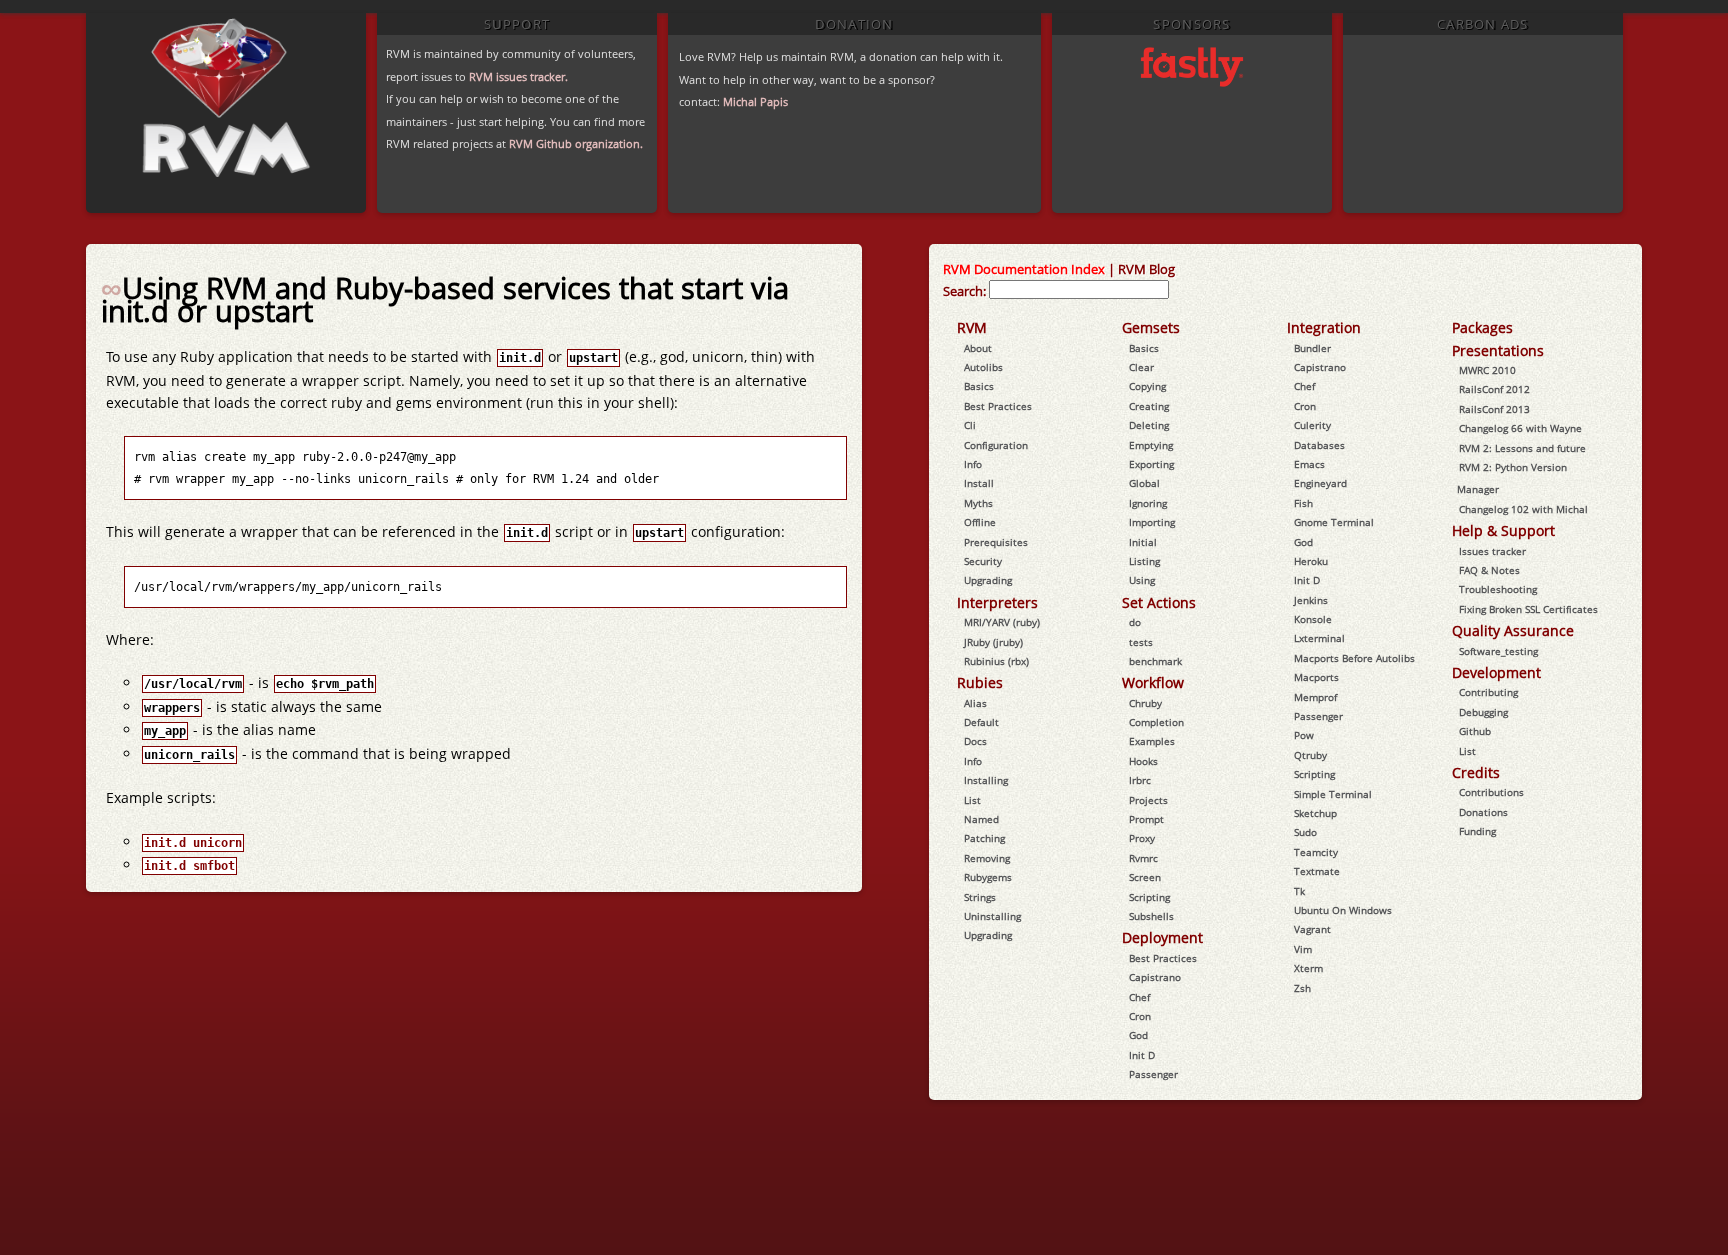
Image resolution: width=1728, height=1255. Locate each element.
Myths (978, 503)
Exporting (1151, 464)
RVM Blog (1146, 269)
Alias (975, 703)
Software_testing (1498, 651)
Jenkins (1311, 600)
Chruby (1145, 703)
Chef (1139, 997)
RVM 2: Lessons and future (1522, 448)
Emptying (1151, 445)
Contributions (1491, 792)
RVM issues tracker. (518, 76)
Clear (1141, 367)
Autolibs (983, 367)
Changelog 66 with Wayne (1520, 428)
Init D (1142, 1055)
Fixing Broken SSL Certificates (1528, 609)
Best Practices (998, 406)
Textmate (1317, 871)
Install (979, 483)
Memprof (1315, 697)
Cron (1140, 1016)
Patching (984, 838)
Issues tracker (1492, 551)
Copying (1147, 386)
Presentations (1498, 350)
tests (1141, 642)
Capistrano (1155, 977)
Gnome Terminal (1334, 522)
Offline (980, 522)
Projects (1148, 800)
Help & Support (1503, 530)
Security (983, 561)
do (1135, 622)
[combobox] (1079, 289)
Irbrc (1140, 780)
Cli (970, 425)
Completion (1156, 722)
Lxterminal (1319, 638)
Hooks (1143, 761)
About (978, 348)
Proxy (1142, 838)
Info (973, 464)
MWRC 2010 (1487, 370)
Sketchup (1315, 813)
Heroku (1311, 561)
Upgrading (988, 580)
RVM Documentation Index (1024, 269)
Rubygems (988, 877)
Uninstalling (992, 916)
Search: (964, 291)
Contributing (1488, 692)
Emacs (1309, 464)
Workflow (1153, 682)
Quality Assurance (1513, 630)
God (1138, 1035)
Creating (1149, 406)
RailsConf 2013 (1494, 409)
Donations (1483, 812)
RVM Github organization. (576, 143)
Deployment (1162, 937)
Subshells (1151, 916)
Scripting (1149, 897)
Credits (1476, 772)
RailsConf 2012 (1494, 389)
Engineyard (1320, 483)
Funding (1477, 831)
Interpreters (997, 602)
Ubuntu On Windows (1343, 910)
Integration (1324, 327)
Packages (1482, 327)
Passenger (1153, 1074)
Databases (1319, 445)
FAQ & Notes (1489, 570)
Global (1144, 483)
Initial (1143, 542)
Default (981, 722)
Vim (1303, 949)
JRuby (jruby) (993, 642)
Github (1475, 731)
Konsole (1313, 619)
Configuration (996, 445)
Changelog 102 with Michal (1523, 509)
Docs (975, 741)
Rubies (980, 682)
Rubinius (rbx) (996, 661)
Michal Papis (755, 101)
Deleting (1149, 425)
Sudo (1305, 832)
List (972, 800)
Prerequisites (996, 542)
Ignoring (1148, 503)
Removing (987, 858)
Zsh (1302, 988)
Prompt (1146, 819)
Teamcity (1316, 852)
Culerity (1312, 425)
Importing (1152, 522)
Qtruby (1310, 755)
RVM (972, 327)
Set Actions (1159, 602)
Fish (1303, 503)
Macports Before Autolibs (1354, 658)
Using (1142, 580)
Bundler (1312, 348)
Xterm (1308, 968)
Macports (1316, 677)
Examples (1152, 741)
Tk (1299, 891)
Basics (979, 386)
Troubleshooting (1498, 589)
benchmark (1155, 661)
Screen (1145, 877)
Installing (986, 780)
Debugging (1483, 712)
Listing (1144, 561)
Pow (1304, 735)
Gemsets (1151, 327)
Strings (980, 897)
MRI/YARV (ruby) (1002, 622)
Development (1496, 672)
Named (981, 819)
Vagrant (1312, 929)
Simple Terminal (1333, 794)
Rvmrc (1143, 858)
